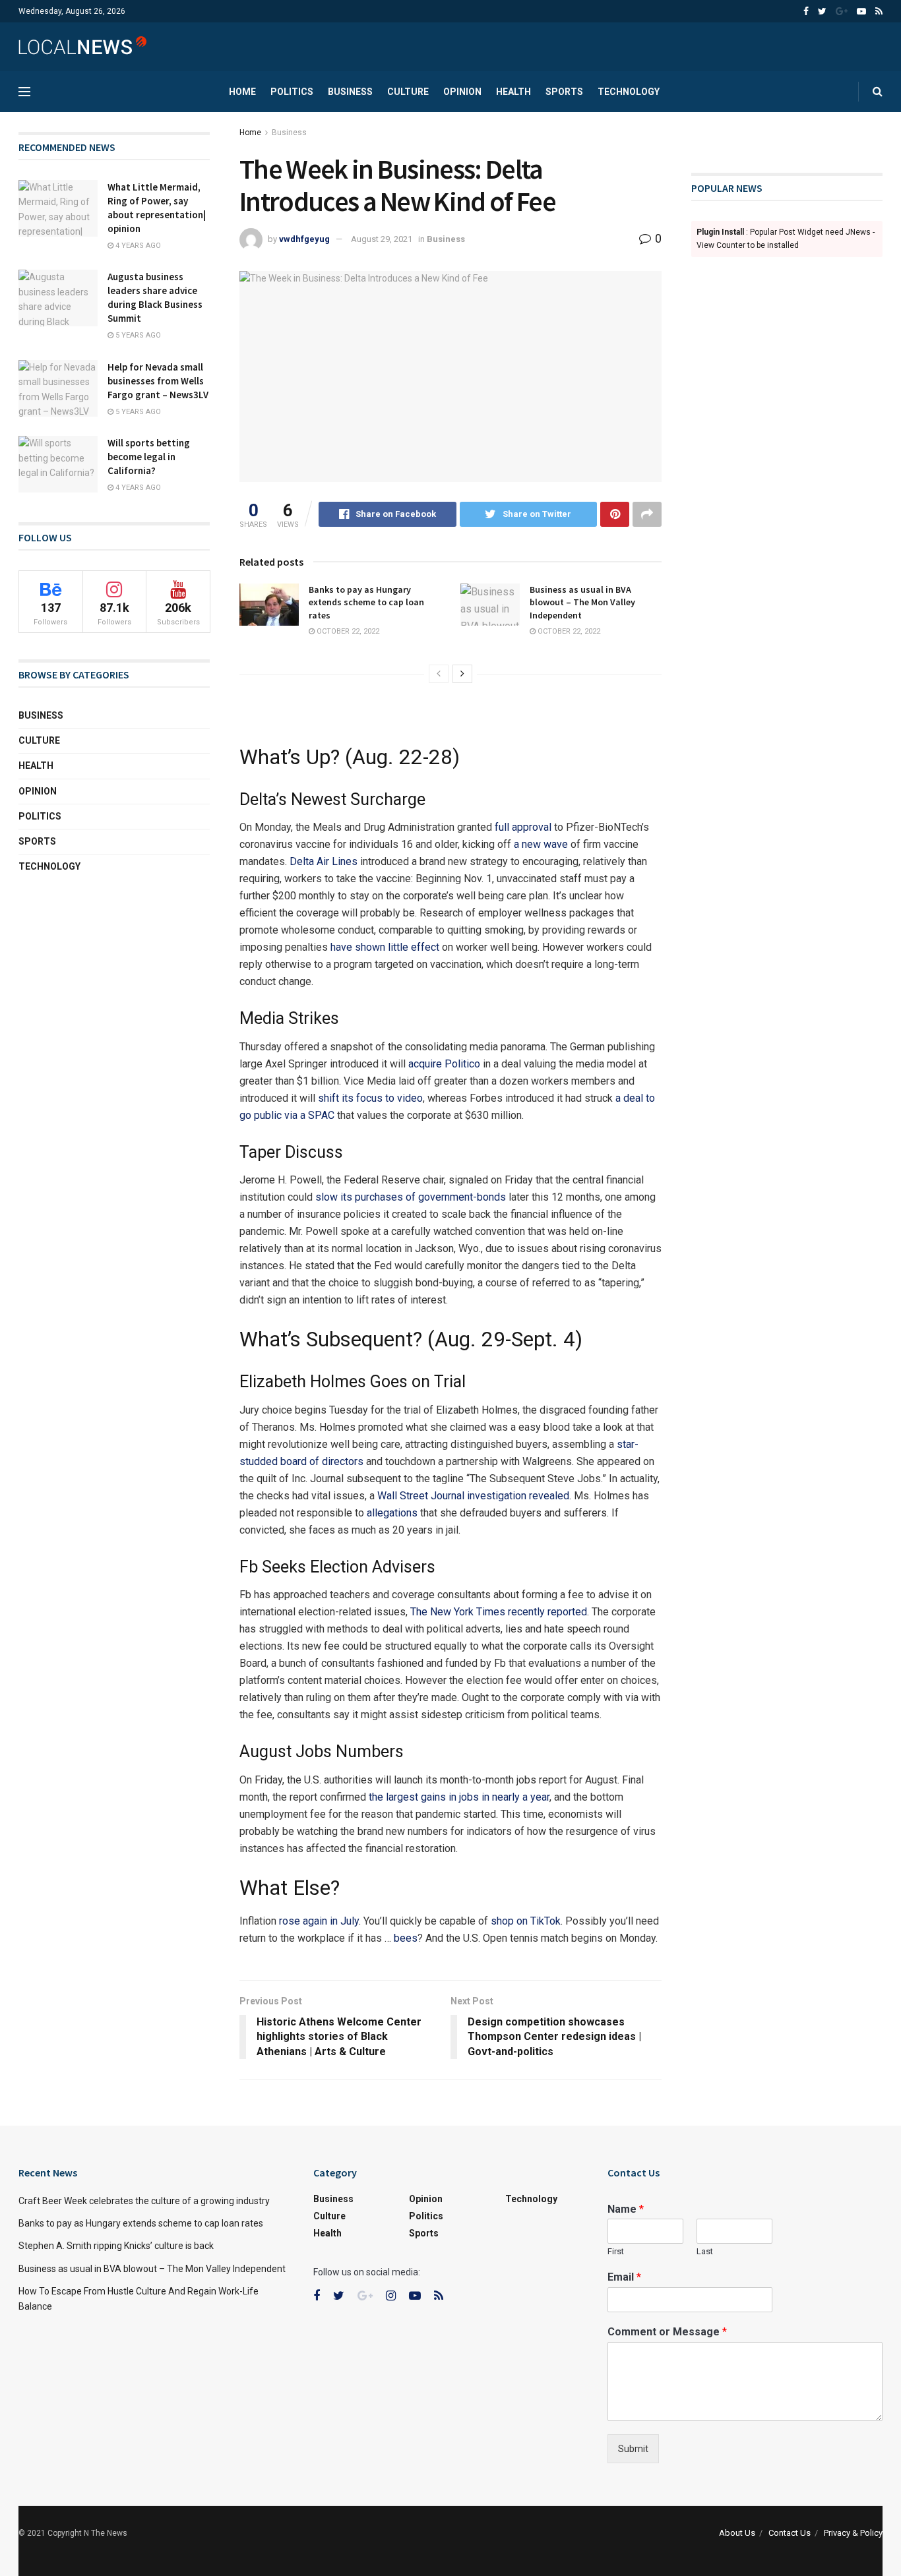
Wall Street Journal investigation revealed (473, 1496)
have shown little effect (385, 947)
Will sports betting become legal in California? (149, 457)
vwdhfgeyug (304, 239)
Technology (629, 92)
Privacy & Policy (853, 2533)
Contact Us (790, 2533)
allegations (392, 1513)
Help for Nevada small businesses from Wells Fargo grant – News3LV (158, 381)
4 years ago (137, 246)
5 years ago (137, 335)
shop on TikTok (526, 1921)
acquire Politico (444, 1064)
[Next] (462, 674)
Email (624, 2277)
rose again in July (319, 1921)
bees (406, 1938)
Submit (633, 2449)
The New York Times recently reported (499, 1612)
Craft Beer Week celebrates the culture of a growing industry (144, 2201)
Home (242, 92)
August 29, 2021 (382, 239)
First (616, 2251)
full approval (523, 827)
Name (626, 2209)
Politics (292, 92)
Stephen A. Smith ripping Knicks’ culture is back (116, 2246)
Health (513, 92)
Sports (564, 92)
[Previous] (439, 674)
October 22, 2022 (347, 631)
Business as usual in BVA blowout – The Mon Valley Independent (582, 602)
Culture (408, 92)
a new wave (541, 844)
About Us (737, 2533)
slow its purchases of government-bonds (411, 1197)
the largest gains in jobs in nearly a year (459, 1797)
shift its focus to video (370, 1098)
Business (350, 92)
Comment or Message (667, 2332)
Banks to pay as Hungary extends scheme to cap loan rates (366, 602)
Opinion (462, 92)
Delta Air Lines (324, 861)
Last (705, 2251)
